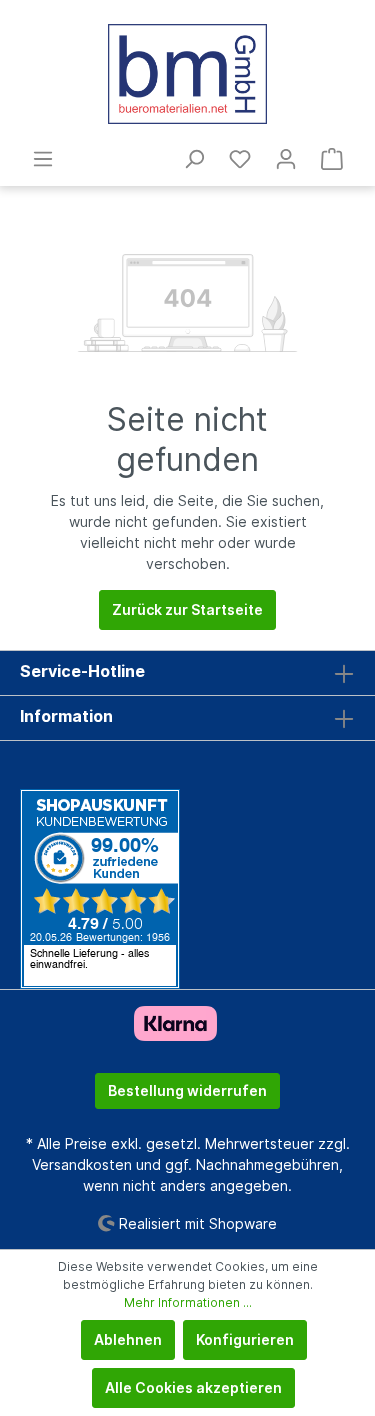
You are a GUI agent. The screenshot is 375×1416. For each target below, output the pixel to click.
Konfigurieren (245, 1339)
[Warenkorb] (332, 159)
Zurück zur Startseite (187, 609)
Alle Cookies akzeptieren (193, 1387)
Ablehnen (128, 1339)
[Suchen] (194, 159)
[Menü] (43, 159)
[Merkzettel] (240, 159)
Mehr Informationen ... (188, 1302)
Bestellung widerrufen (187, 1090)
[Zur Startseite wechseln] (187, 74)
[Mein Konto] (286, 159)
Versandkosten (82, 1164)
